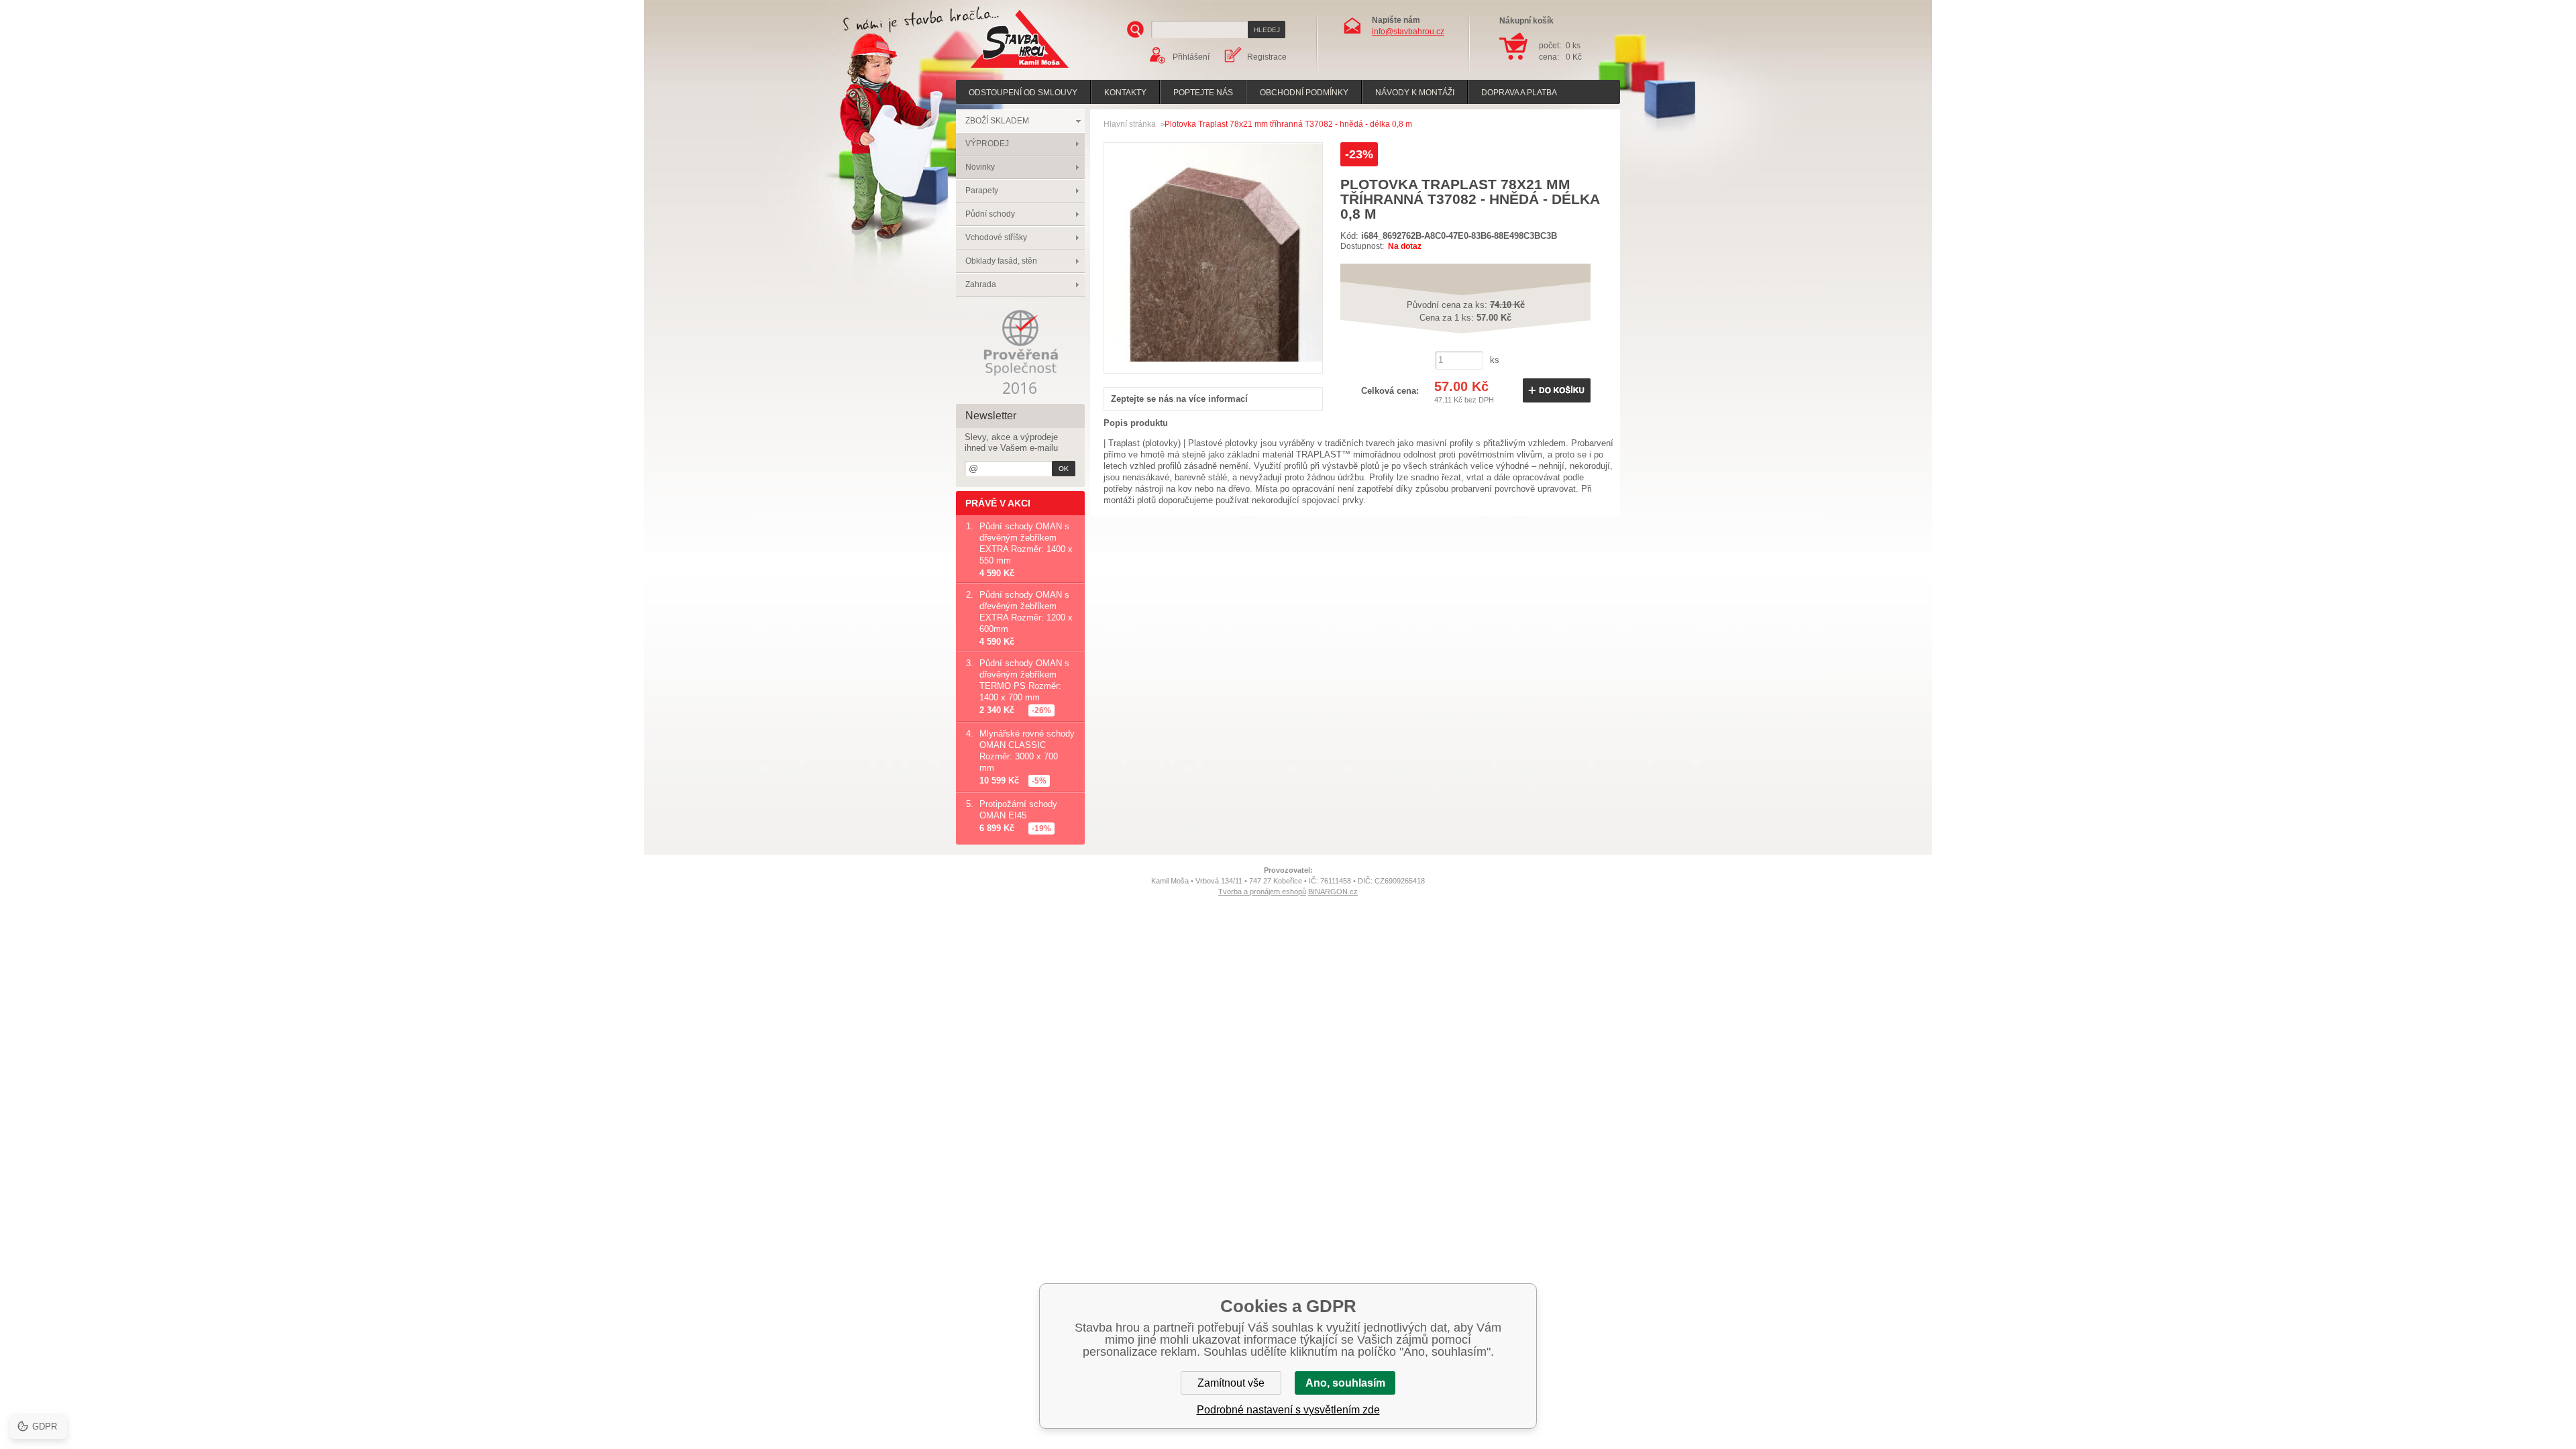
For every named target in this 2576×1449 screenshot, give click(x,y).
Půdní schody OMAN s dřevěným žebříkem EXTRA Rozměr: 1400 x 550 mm (1026, 543)
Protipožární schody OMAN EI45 (1018, 810)
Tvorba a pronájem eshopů (1262, 892)
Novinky (980, 167)
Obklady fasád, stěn (1001, 261)
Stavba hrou (999, 69)
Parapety (982, 191)
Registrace (1267, 57)
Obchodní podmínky (1304, 93)
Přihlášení (1191, 57)
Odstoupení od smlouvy (1023, 93)
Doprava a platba (1519, 93)
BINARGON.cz (1333, 892)
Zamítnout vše (1231, 1383)
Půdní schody (990, 214)
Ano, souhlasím (1345, 1383)
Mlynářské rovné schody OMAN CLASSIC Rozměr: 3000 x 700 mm (1027, 751)
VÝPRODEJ (987, 144)
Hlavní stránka (1130, 124)
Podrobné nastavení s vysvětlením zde (1288, 1410)
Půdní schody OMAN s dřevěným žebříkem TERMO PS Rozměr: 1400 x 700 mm (1024, 680)
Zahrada (981, 284)
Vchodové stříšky (996, 237)
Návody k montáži (1415, 93)
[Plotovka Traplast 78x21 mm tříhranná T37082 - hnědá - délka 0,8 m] (1213, 359)
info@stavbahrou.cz (1408, 32)
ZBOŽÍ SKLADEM (997, 121)
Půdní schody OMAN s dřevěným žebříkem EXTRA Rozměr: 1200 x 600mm (1026, 612)
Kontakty (1125, 93)
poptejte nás (1203, 93)
